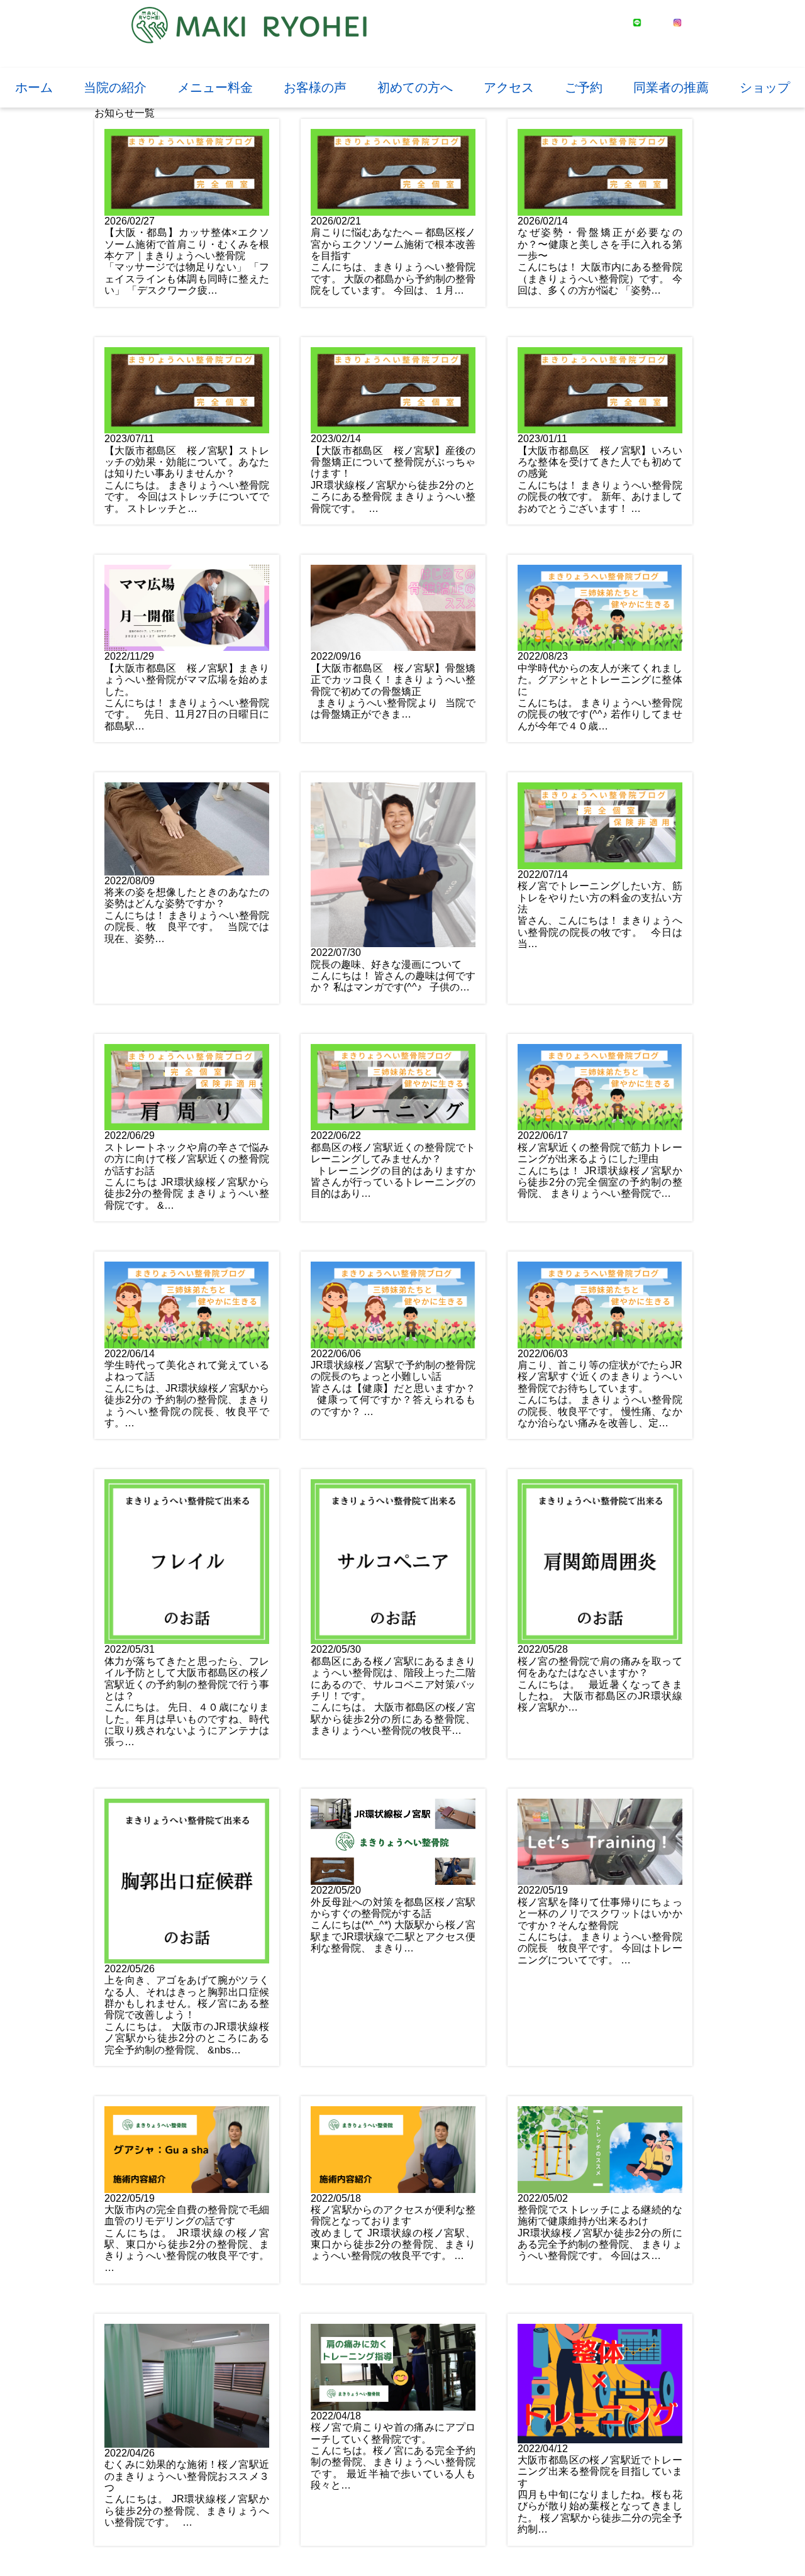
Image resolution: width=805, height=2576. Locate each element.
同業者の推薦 (671, 87)
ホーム (34, 87)
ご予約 (584, 87)
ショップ (765, 87)
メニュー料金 (215, 87)
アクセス (509, 87)
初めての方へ (415, 87)
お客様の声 (315, 87)
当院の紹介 (115, 87)
